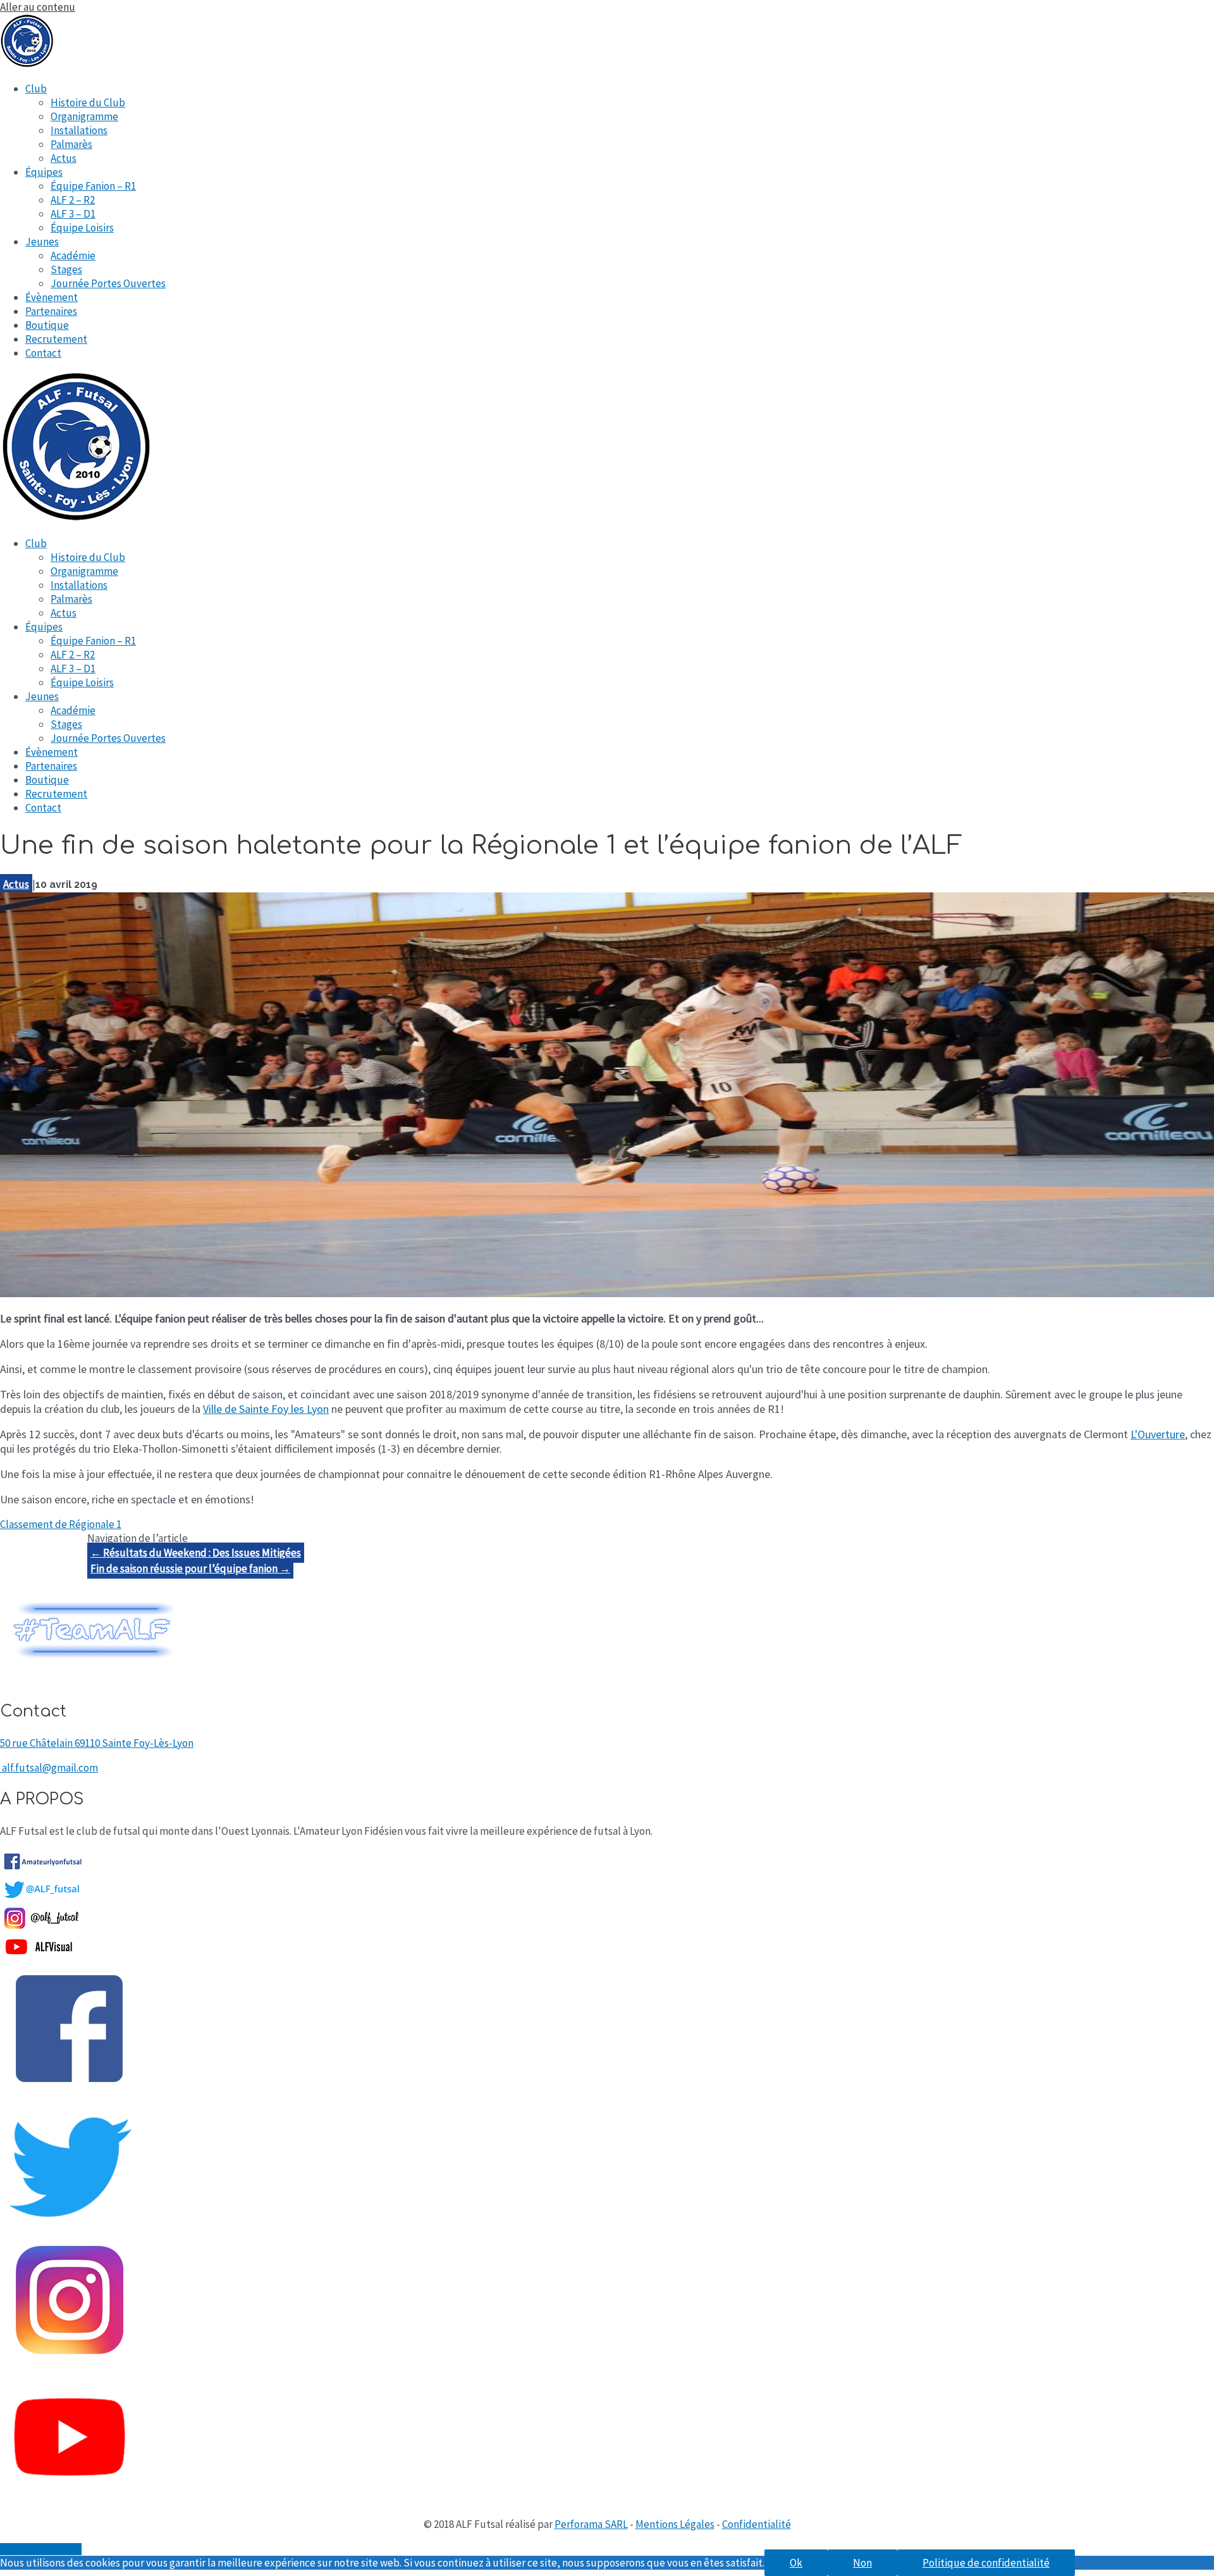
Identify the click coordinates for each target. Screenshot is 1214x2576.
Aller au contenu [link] (38, 7)
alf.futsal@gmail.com (50, 1768)
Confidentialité (757, 2524)
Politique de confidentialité (986, 2563)
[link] (36, 89)
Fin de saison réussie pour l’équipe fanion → (190, 1568)
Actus (16, 884)
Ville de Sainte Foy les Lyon (266, 1409)
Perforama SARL (591, 2524)
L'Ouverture (1158, 1434)
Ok (796, 2563)
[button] (61, 1524)
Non (862, 2563)
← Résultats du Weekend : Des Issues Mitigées (196, 1553)
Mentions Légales (675, 2524)
